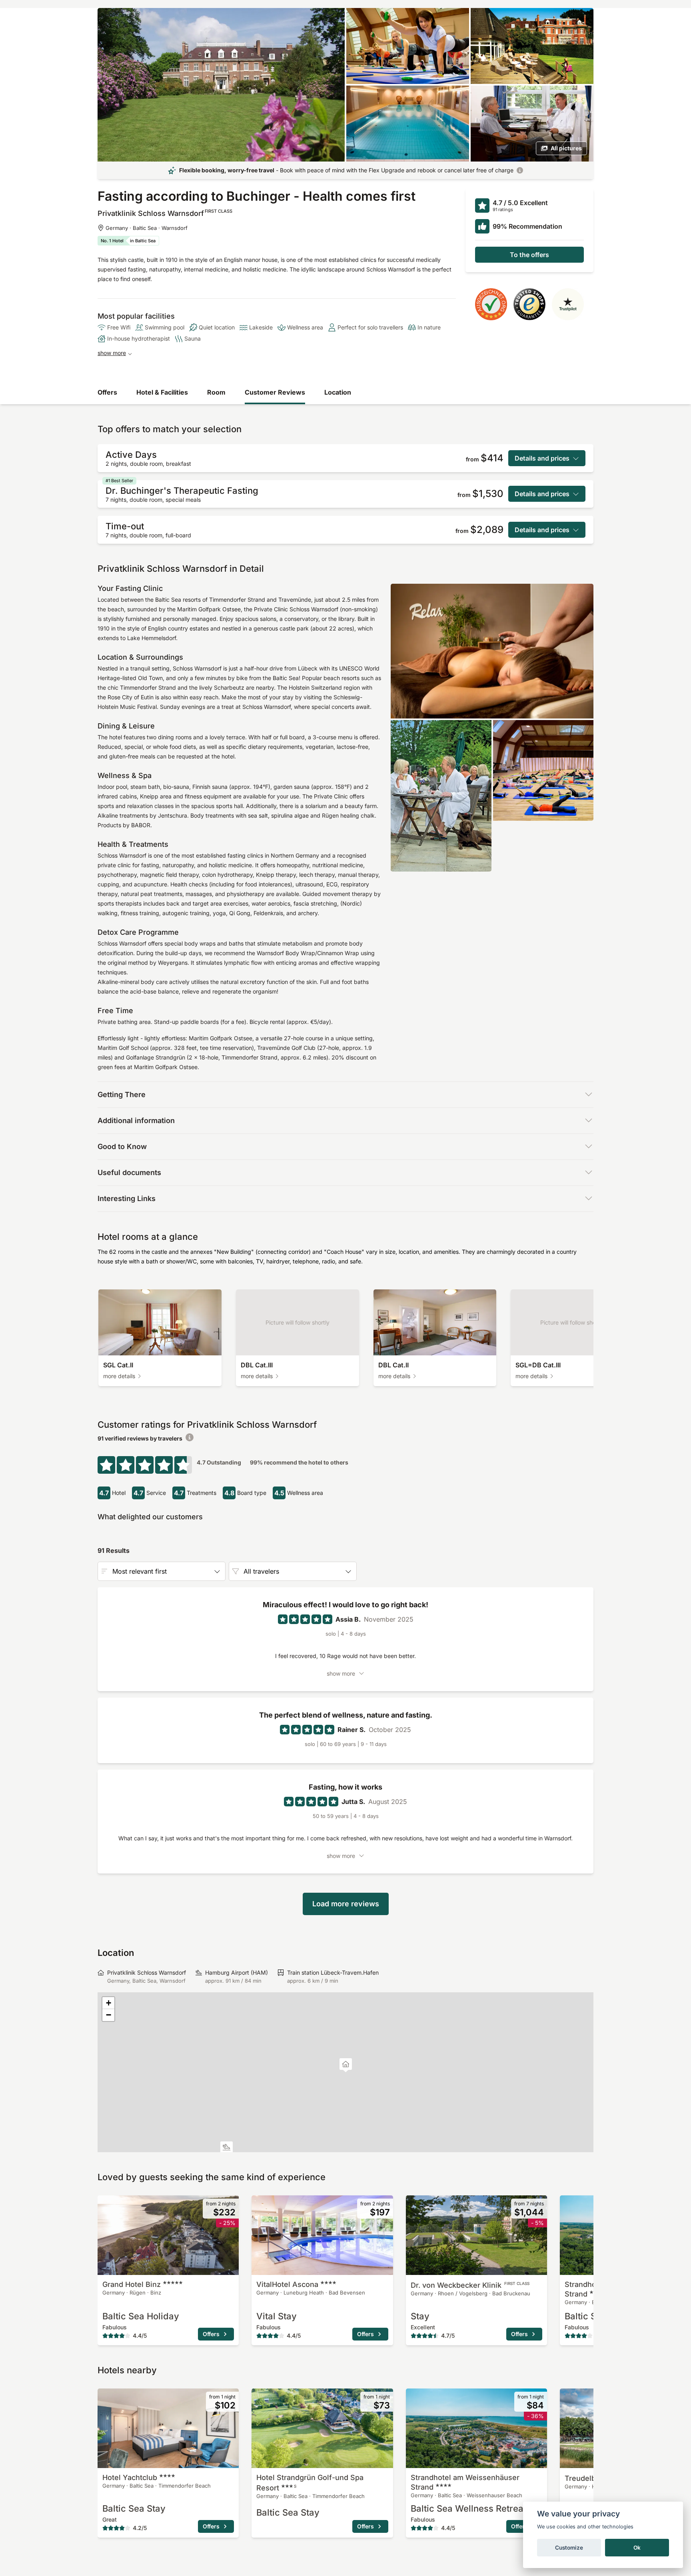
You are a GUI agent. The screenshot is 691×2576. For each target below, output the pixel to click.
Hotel (130, 2477)
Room (216, 392)
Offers (107, 392)
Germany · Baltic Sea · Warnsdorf (147, 228)
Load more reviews (346, 1904)
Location (338, 392)
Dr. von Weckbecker (470, 2285)
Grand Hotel (132, 2284)
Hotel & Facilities (162, 392)
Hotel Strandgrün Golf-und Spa (310, 2483)
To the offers (529, 255)
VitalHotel (287, 2284)
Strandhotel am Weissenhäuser (465, 2482)
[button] (227, 2148)
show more (112, 353)
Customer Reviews (275, 392)
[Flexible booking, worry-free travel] (520, 170)
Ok (637, 2548)
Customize (569, 2548)
